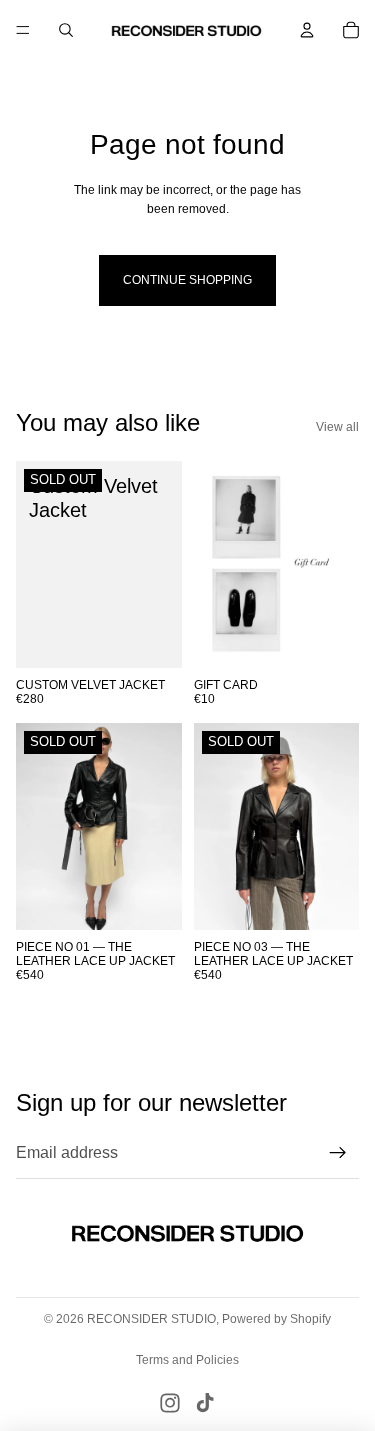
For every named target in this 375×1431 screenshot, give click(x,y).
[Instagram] (170, 1403)
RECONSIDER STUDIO (151, 1319)
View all (337, 427)
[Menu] (23, 30)
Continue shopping (187, 280)
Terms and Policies (187, 1360)
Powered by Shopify (276, 1319)
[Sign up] (338, 1153)
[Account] (307, 30)
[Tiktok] (205, 1403)
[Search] (66, 30)
